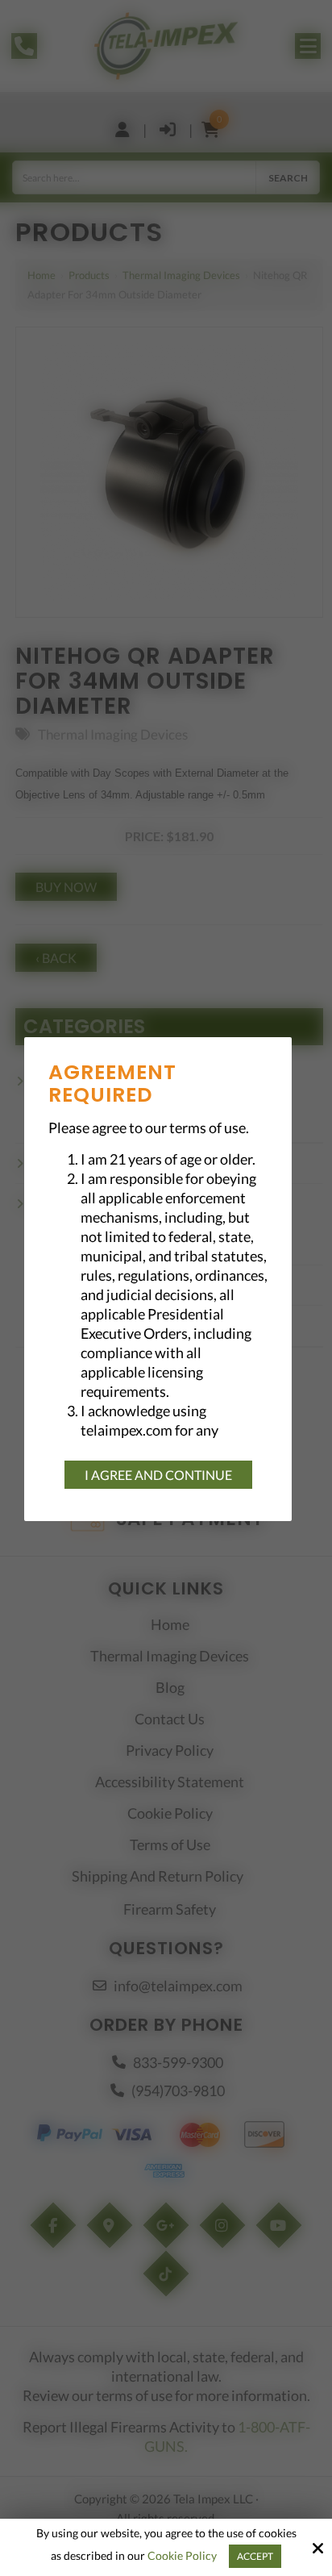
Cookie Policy (182, 2556)
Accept (255, 2556)
